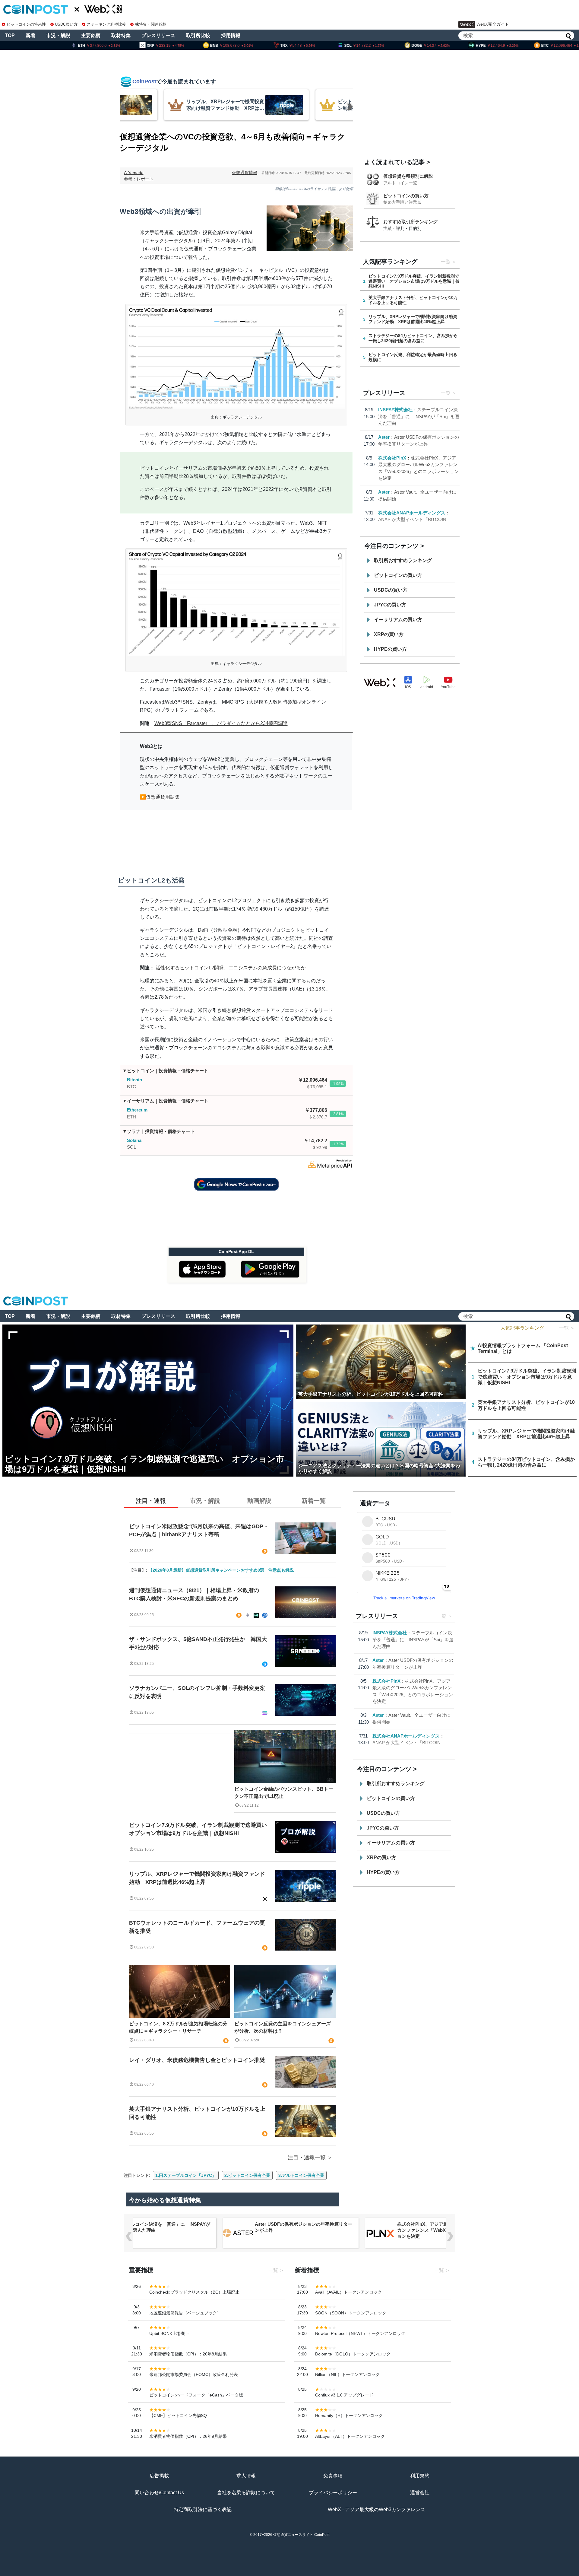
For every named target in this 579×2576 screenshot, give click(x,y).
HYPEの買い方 (390, 649)
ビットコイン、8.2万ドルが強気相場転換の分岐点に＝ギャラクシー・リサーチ (178, 2027)
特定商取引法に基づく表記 (203, 2509)
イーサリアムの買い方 (398, 620)
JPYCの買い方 (390, 605)
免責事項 (333, 2476)
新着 (30, 35)
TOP (10, 35)
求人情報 (246, 2476)
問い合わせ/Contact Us (159, 2493)
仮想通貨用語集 (163, 797)
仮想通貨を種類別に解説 (408, 176)
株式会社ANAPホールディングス (412, 513)
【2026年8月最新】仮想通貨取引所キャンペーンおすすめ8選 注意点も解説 (221, 1570)
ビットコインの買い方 (406, 196)
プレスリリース (158, 35)
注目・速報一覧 (307, 2158)
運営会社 (420, 2493)
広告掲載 (159, 2476)
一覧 (446, 262)
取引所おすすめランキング (403, 560)
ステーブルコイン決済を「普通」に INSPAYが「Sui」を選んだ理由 (419, 416)
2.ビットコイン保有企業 (247, 2175)
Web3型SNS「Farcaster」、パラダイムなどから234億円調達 (221, 723)
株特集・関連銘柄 (151, 24)
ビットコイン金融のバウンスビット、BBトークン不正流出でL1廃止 (284, 1793)
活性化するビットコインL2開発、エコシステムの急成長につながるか (231, 968)
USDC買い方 (66, 24)
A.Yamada (134, 173)
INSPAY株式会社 (395, 410)
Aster (384, 437)
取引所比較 (198, 35)
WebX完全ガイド (493, 24)
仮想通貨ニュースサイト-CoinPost (301, 2535)
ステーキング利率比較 (106, 24)
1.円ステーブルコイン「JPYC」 (186, 2175)
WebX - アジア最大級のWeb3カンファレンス (377, 2509)
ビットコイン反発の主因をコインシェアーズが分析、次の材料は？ (283, 2027)
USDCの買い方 (391, 590)
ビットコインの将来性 (26, 24)
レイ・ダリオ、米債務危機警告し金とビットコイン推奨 (197, 2060)
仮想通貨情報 (245, 173)
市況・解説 (58, 35)
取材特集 (121, 35)
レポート (145, 179)
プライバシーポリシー (333, 2493)
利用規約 (420, 2476)
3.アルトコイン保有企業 (301, 2175)
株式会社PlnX (392, 458)
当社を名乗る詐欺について (246, 2493)
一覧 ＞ (567, 1328)
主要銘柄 (91, 35)
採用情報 (231, 35)
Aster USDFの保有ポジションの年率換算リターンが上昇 (304, 2227)
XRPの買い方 (389, 634)
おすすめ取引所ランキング (410, 222)
